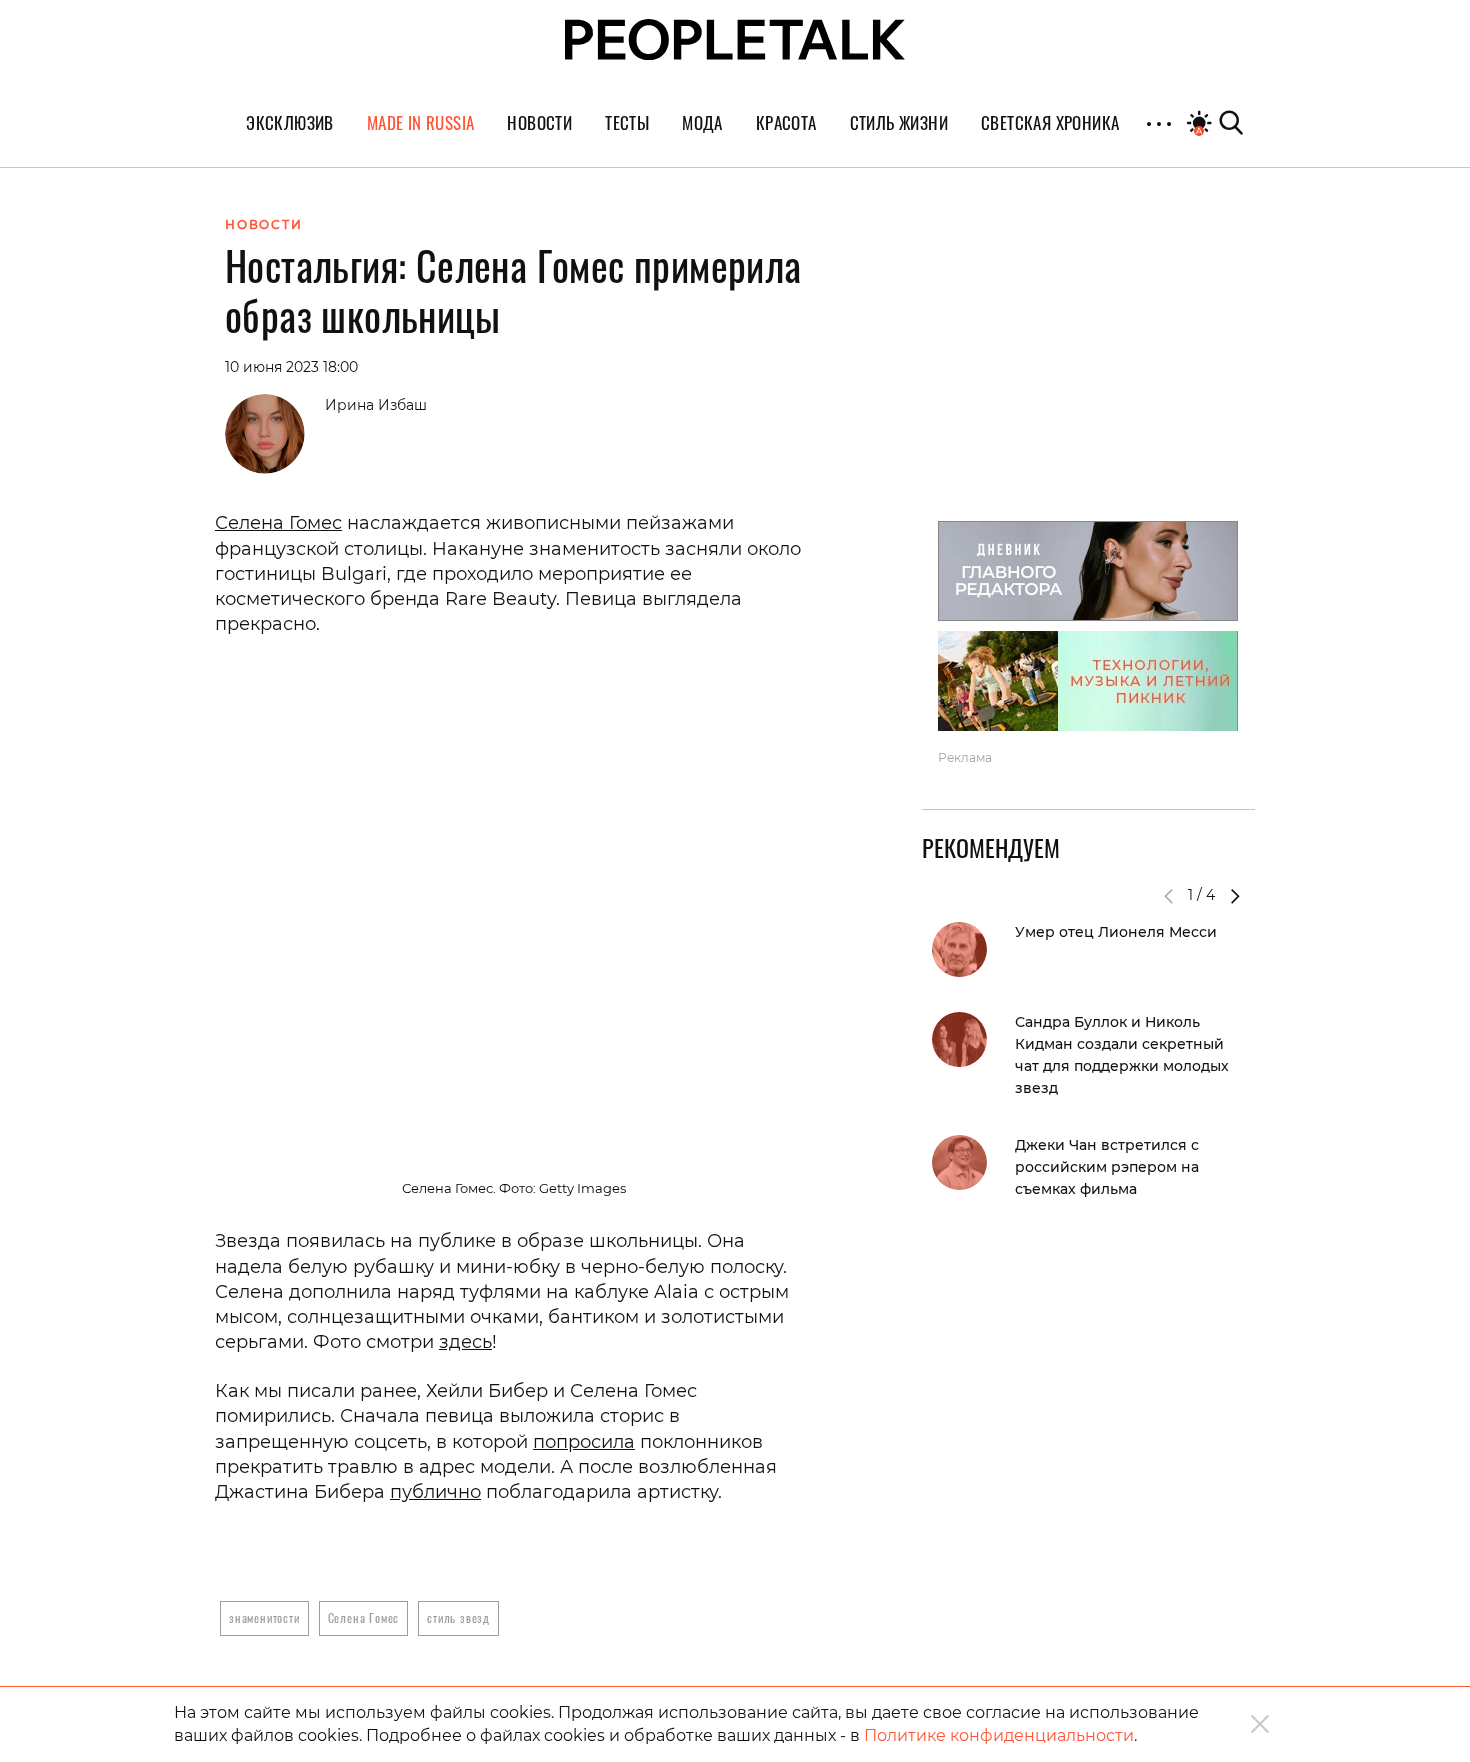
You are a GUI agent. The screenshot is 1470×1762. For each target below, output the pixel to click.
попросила (584, 1442)
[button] (1235, 896)
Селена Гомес (278, 523)
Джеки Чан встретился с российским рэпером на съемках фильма (1107, 1167)
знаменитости (264, 1617)
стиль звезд (458, 1617)
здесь (465, 1342)
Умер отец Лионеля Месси (1116, 932)
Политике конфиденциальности (999, 1735)
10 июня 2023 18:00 (291, 367)
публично (435, 1492)
